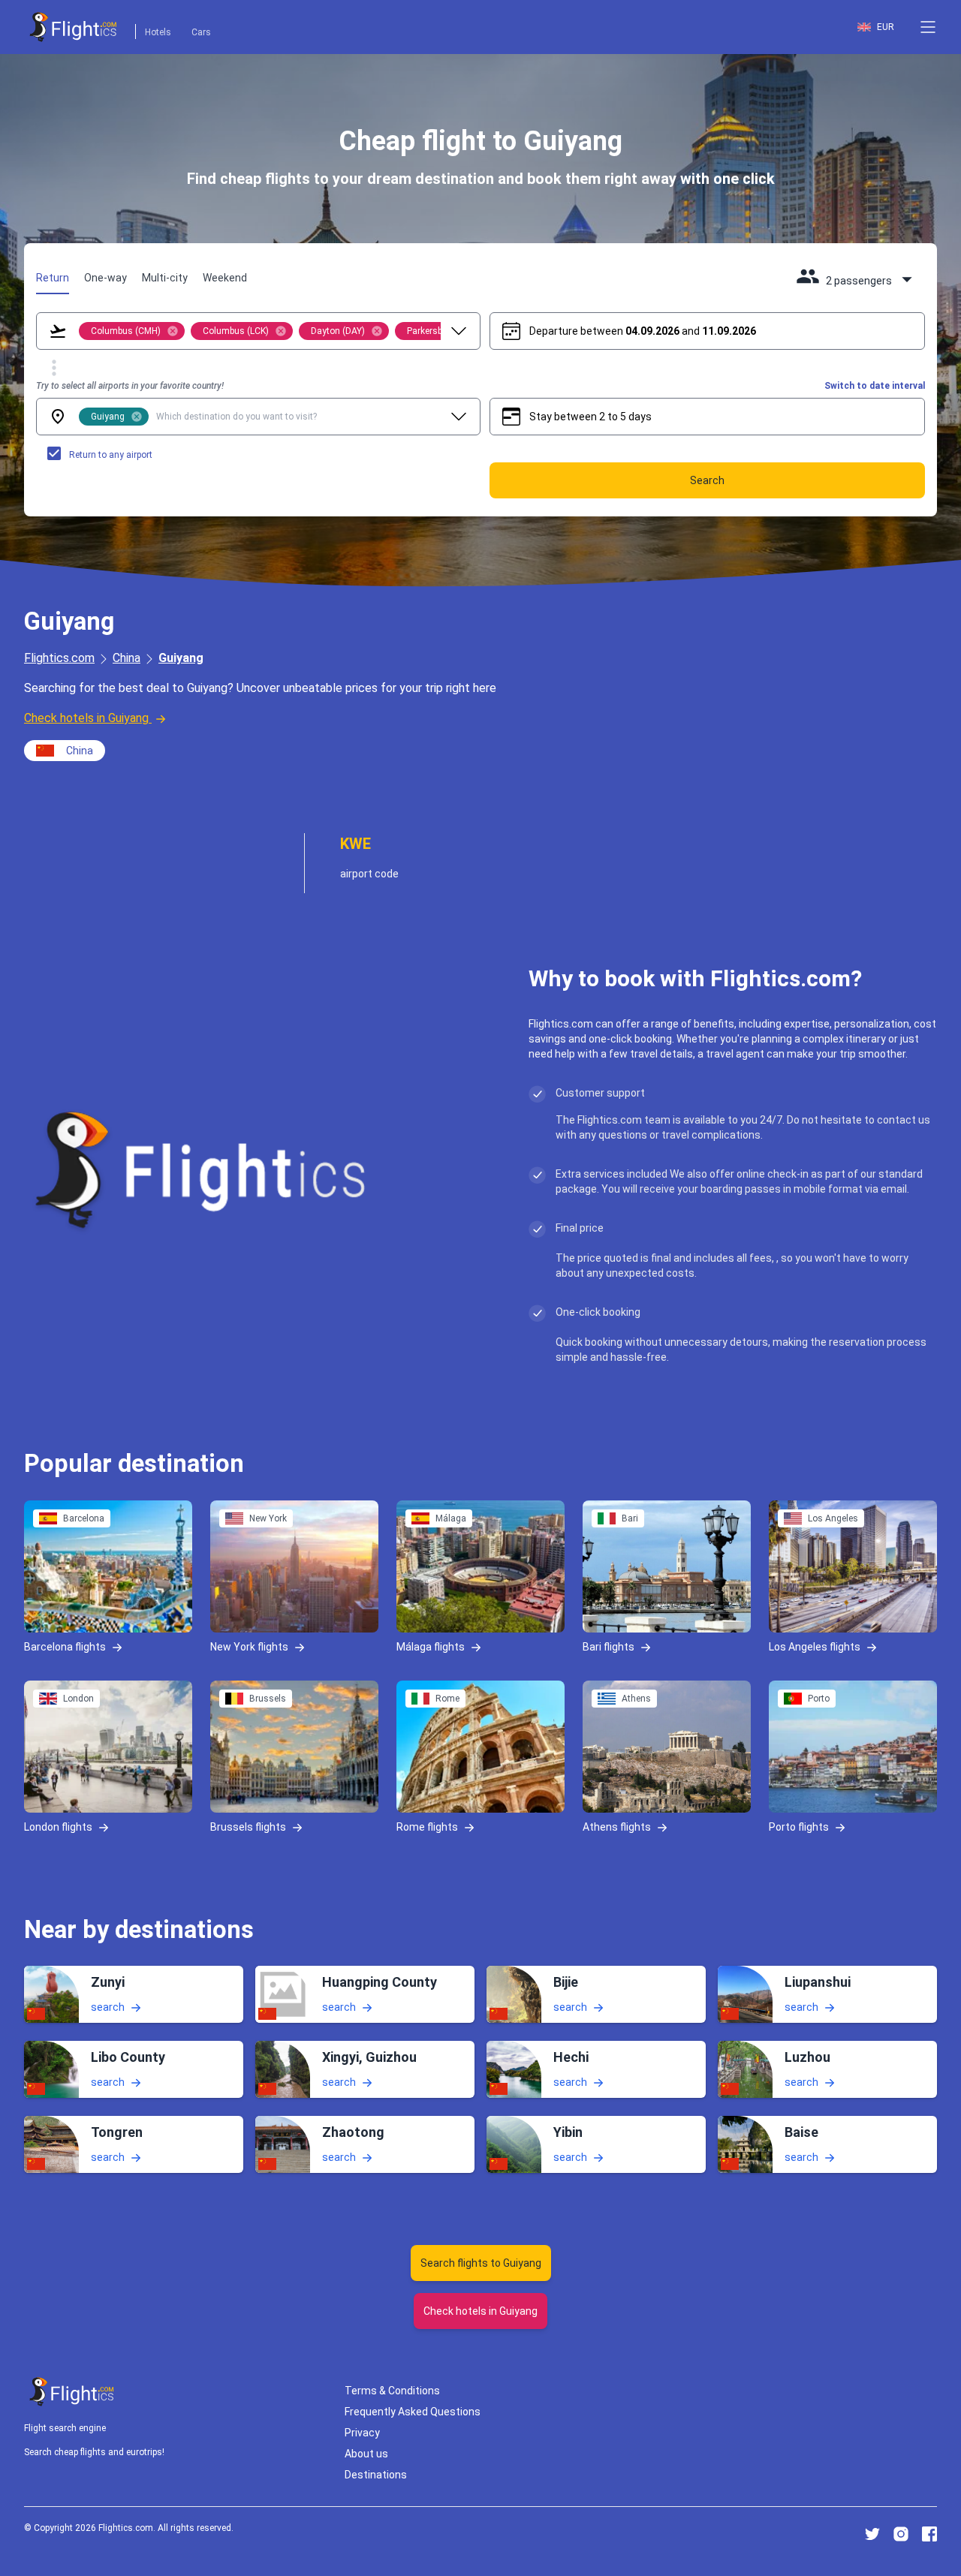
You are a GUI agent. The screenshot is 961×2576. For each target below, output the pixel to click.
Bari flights (609, 1646)
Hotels (158, 32)
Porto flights (799, 1826)
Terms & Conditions (392, 2391)
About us (366, 2454)
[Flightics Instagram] (901, 2534)
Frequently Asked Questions (413, 2412)
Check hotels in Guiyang (86, 718)
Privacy (362, 2433)
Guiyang (181, 658)
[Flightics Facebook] (929, 2534)
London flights (58, 1826)
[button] (928, 27)
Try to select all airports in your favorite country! (130, 386)
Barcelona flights (65, 1646)
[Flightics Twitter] (872, 2534)
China (127, 658)
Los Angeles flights (815, 1646)
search (108, 2007)
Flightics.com (59, 658)
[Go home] (72, 2392)
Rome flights (427, 1826)
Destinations (376, 2475)
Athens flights (617, 1826)
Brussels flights (248, 1826)
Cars (201, 32)
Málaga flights (431, 1646)
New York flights (249, 1646)
